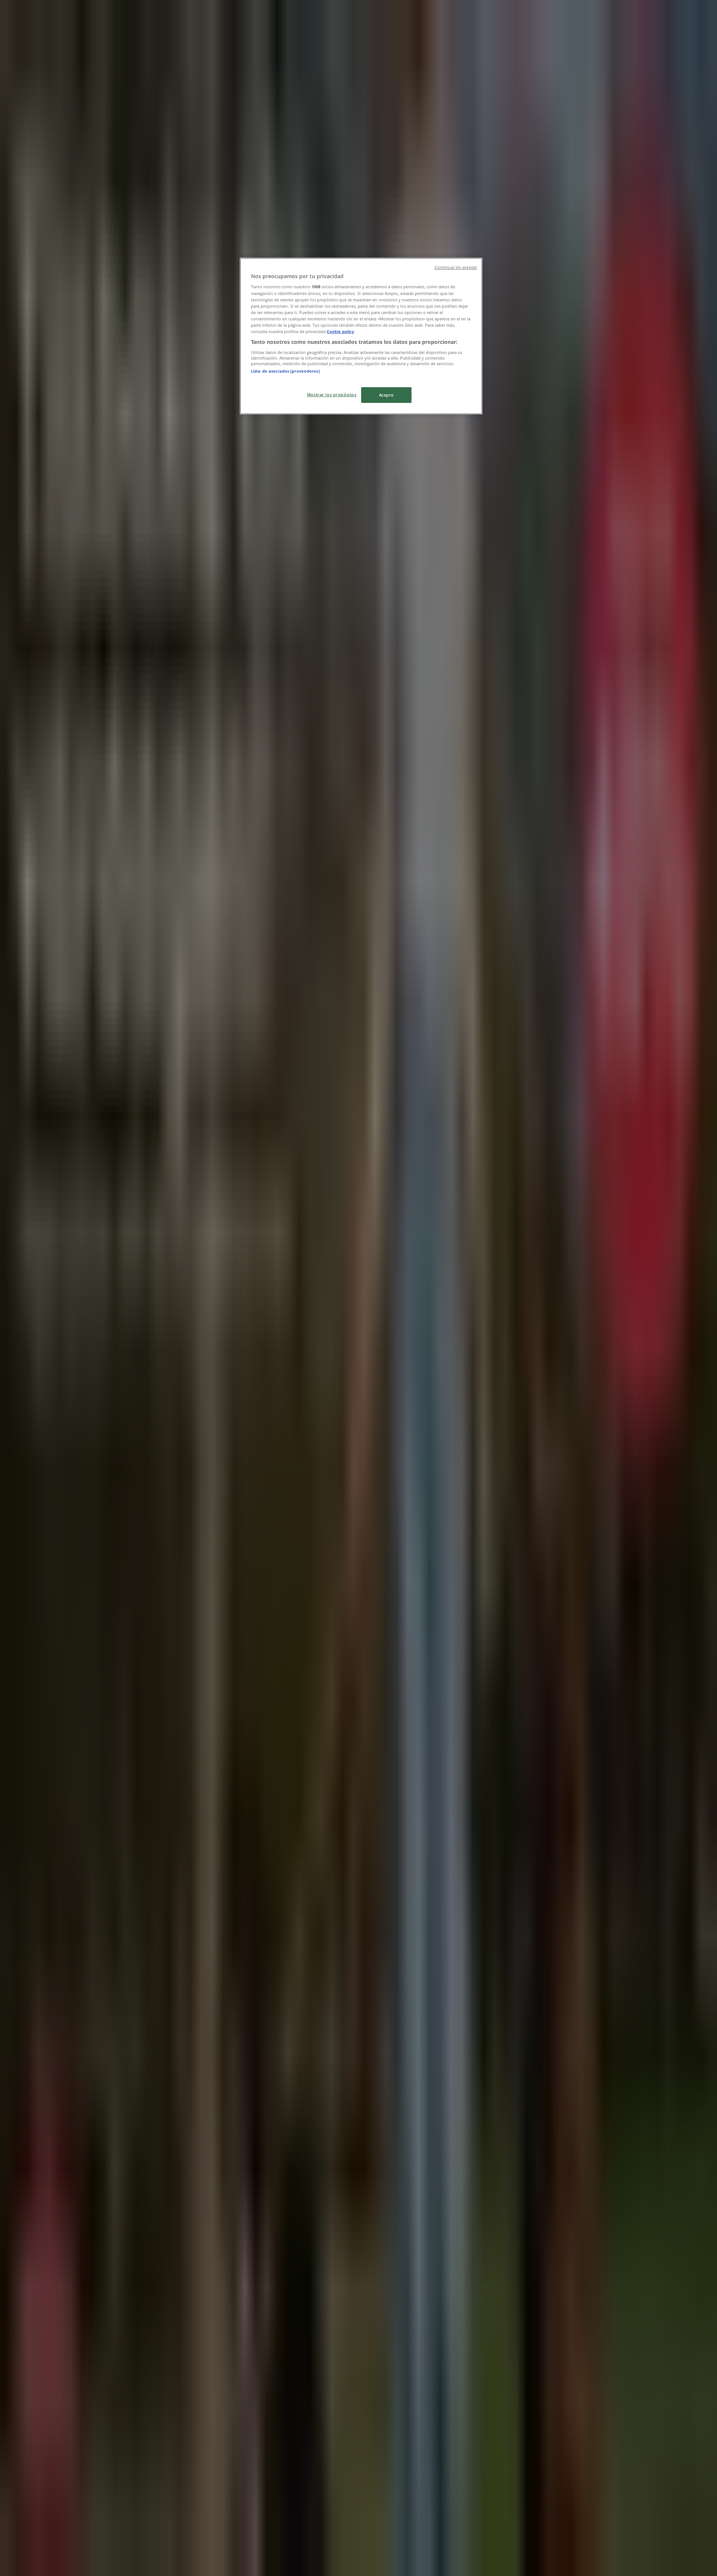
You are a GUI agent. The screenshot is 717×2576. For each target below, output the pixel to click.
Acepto (386, 395)
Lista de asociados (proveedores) (285, 371)
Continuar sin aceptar (456, 267)
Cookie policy (340, 331)
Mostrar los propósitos (332, 394)
